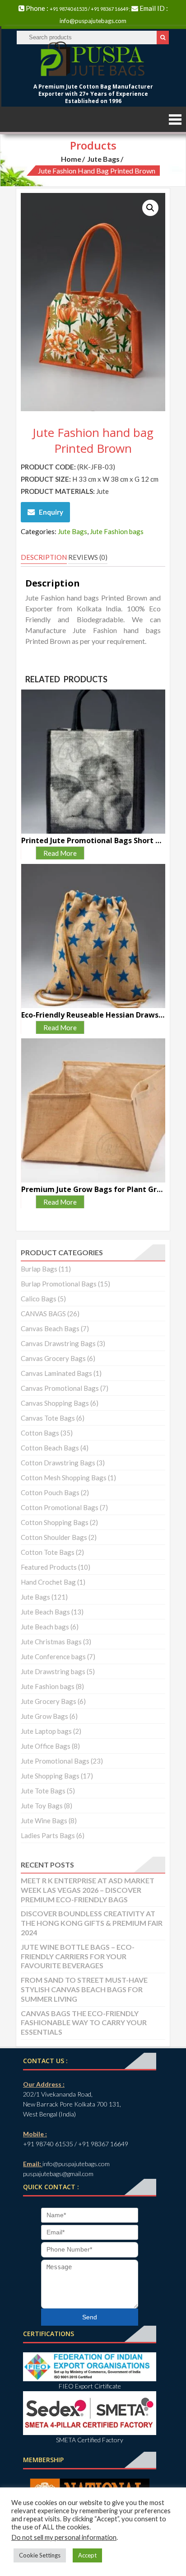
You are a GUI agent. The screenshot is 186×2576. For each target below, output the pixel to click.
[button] (150, 208)
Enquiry (51, 512)
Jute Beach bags (45, 1627)
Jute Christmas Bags (51, 1642)
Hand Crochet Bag (48, 1582)
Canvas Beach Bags (50, 1328)
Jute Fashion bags (117, 531)
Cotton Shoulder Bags (54, 1537)
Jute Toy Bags (42, 1806)
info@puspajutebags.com (93, 21)
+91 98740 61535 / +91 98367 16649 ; (91, 9)
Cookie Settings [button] (40, 2555)
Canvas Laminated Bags (56, 1373)
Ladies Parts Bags (48, 1835)
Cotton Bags (40, 1433)
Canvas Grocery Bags (53, 1358)
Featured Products (49, 1567)
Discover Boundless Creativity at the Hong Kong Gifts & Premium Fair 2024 (92, 1923)
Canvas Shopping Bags (55, 1403)
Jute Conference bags (53, 1656)
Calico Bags (39, 1299)
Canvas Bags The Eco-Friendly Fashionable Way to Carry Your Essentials (84, 2023)
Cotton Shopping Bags (55, 1522)
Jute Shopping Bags (50, 1776)
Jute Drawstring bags (53, 1671)
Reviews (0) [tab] (88, 557)
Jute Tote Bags (43, 1791)
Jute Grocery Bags (49, 1701)
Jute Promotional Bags (55, 1761)
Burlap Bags (39, 1269)
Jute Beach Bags (45, 1612)
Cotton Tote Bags (48, 1552)
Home (71, 159)
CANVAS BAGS (43, 1314)
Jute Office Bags (46, 1746)
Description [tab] (44, 557)
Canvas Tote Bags (48, 1418)
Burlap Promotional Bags (59, 1284)
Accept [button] (87, 2555)
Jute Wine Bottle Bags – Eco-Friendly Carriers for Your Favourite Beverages (78, 1956)
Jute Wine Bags (44, 1821)
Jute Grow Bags (44, 1716)
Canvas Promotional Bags (60, 1388)
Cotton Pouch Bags (50, 1492)
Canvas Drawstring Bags (58, 1343)
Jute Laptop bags (46, 1731)
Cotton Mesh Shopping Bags (64, 1478)
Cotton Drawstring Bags (58, 1463)
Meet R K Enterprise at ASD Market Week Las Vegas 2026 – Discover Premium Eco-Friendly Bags (88, 1890)
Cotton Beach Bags (50, 1448)
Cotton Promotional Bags (60, 1507)
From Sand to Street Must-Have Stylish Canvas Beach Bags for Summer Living (84, 1989)
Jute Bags (103, 159)
